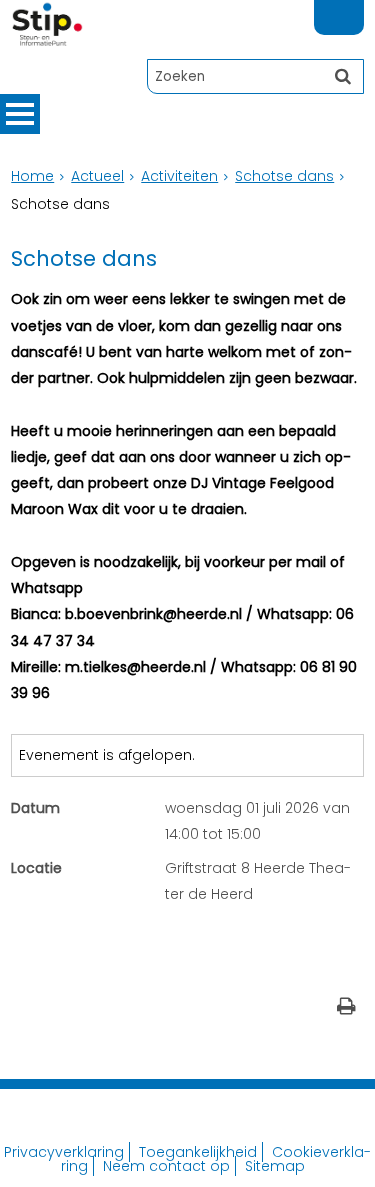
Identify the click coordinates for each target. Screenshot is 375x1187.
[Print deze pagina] (346, 1008)
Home (32, 176)
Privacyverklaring (64, 1152)
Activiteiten (179, 176)
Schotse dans (284, 176)
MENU (20, 114)
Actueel (97, 176)
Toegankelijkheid (198, 1152)
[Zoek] (343, 76)
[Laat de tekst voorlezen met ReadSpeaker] (352, 8)
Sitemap (275, 1166)
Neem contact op (166, 1166)
